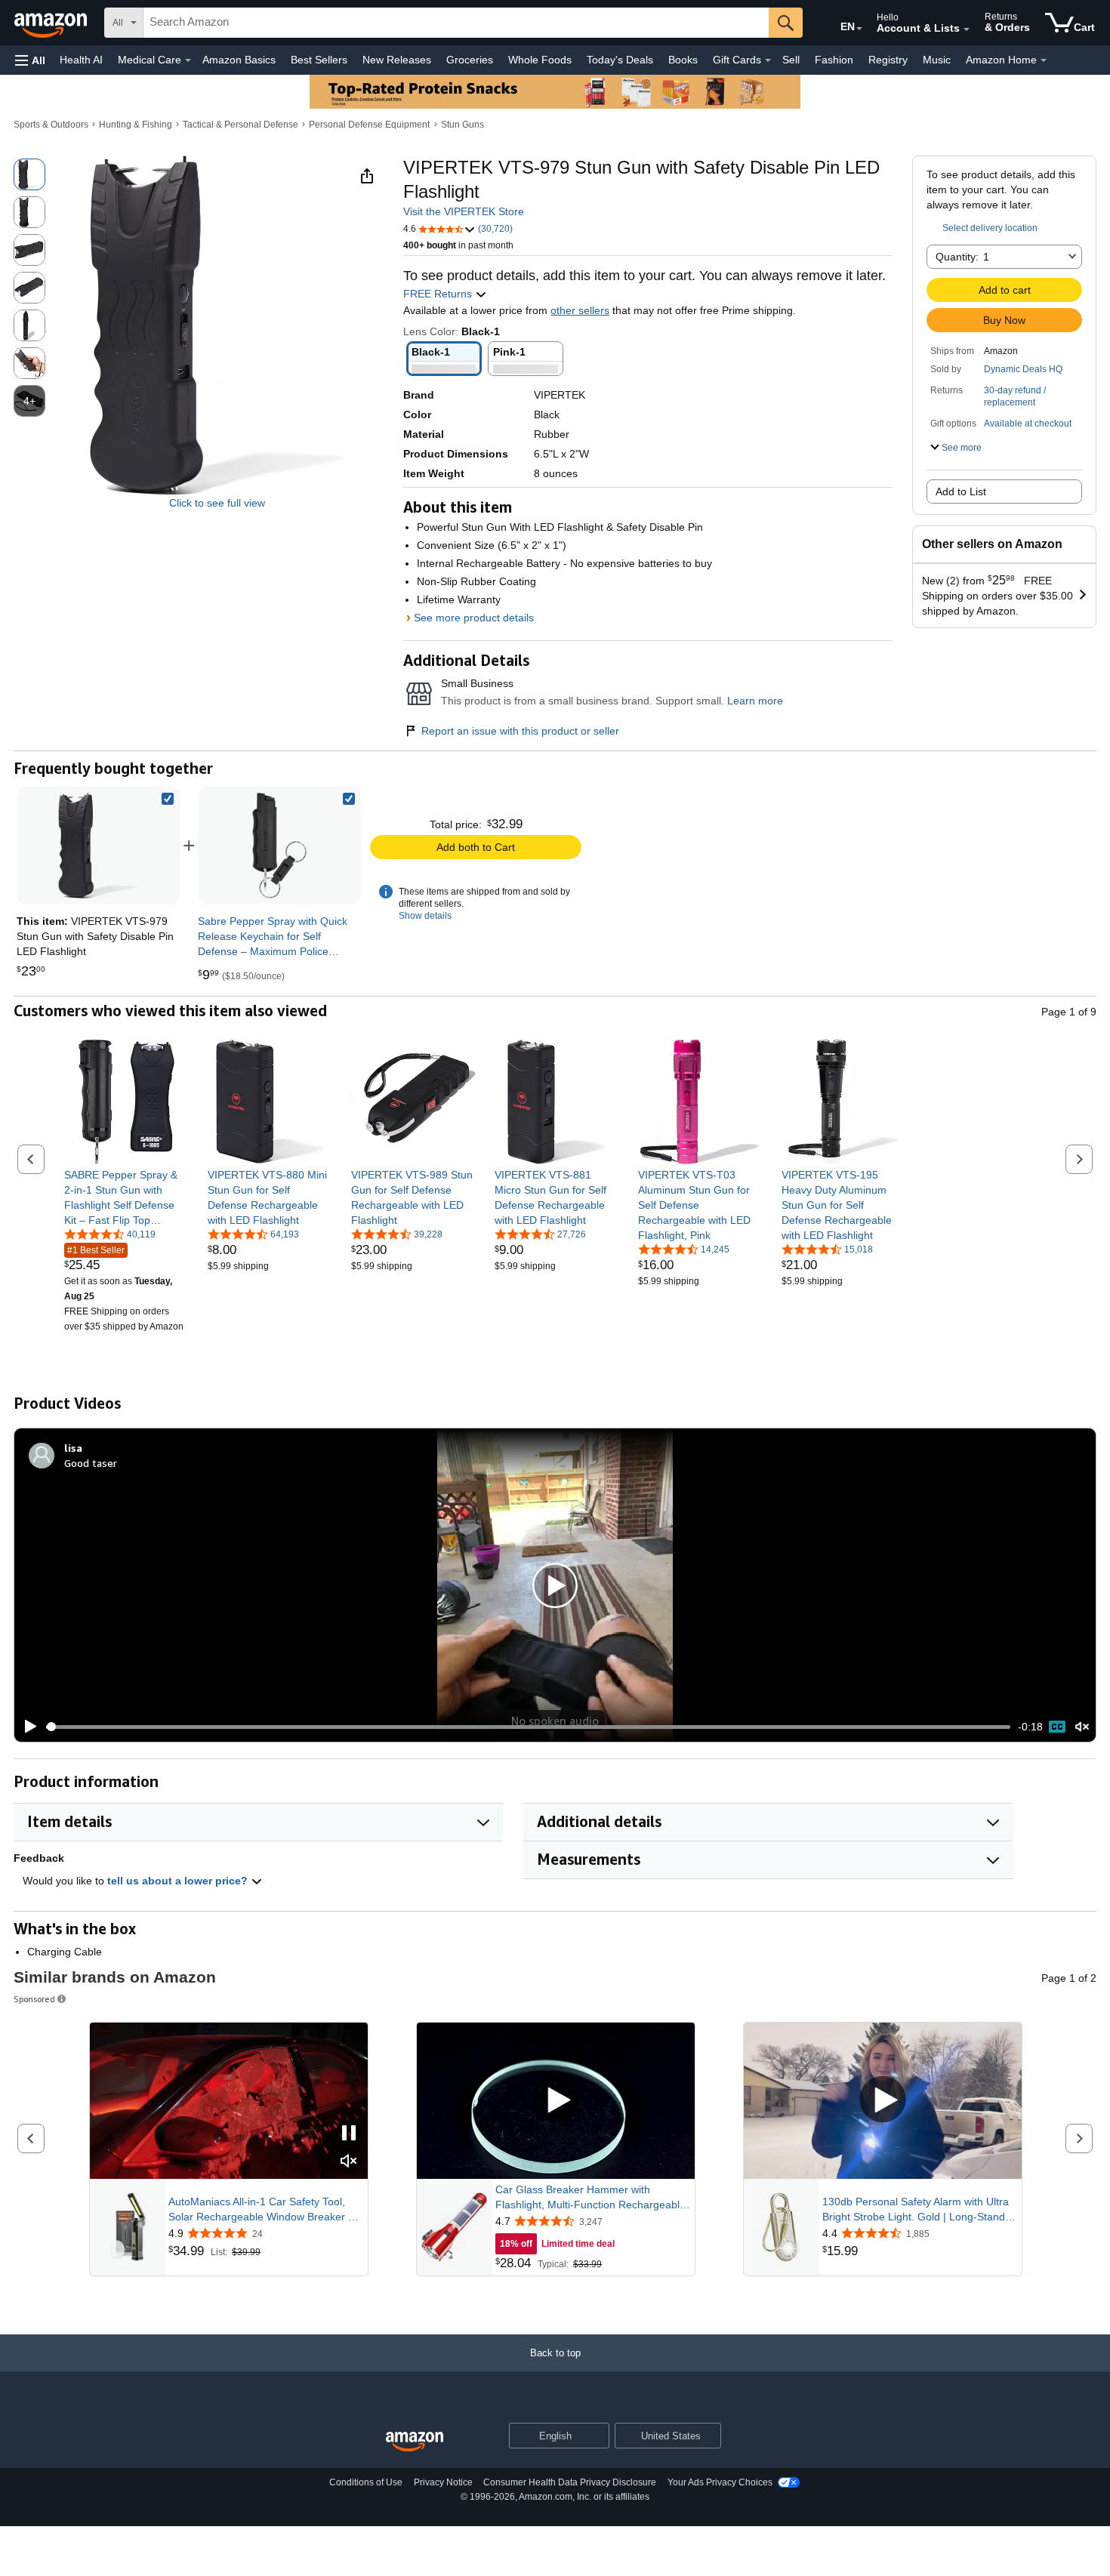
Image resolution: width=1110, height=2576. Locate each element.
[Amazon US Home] (415, 2442)
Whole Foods (540, 60)
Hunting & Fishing (136, 125)
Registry (888, 60)
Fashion (834, 60)
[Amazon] (52, 23)
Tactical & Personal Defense (240, 125)
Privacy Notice (443, 2482)
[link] (279, 846)
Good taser (91, 1463)
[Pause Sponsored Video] (349, 2134)
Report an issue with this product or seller (520, 731)
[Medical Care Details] (188, 60)
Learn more (755, 701)
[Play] (26, 1727)
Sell (791, 60)
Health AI (81, 60)
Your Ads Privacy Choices (720, 2482)
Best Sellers (319, 60)
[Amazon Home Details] (1044, 60)
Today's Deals (620, 60)
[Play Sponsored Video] (556, 2101)
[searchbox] (456, 23)
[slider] (528, 1727)
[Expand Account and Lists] (967, 29)
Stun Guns (462, 125)
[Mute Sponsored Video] (349, 2162)
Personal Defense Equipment (369, 125)
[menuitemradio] (1057, 1727)
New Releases (397, 60)
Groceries (470, 60)
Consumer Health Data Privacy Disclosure (570, 2482)
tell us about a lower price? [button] (179, 1881)
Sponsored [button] (34, 1999)
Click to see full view (217, 503)
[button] (30, 60)
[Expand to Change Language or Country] (859, 29)
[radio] (29, 174)
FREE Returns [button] (439, 294)
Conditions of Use (366, 2482)
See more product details (474, 618)
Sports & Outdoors (51, 125)
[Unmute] (1082, 1727)
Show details (425, 916)
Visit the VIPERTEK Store (464, 211)
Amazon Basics (239, 60)
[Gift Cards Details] (768, 60)
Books (683, 60)
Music (937, 60)
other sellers (580, 310)
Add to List (961, 491)
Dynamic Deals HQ (1023, 369)
